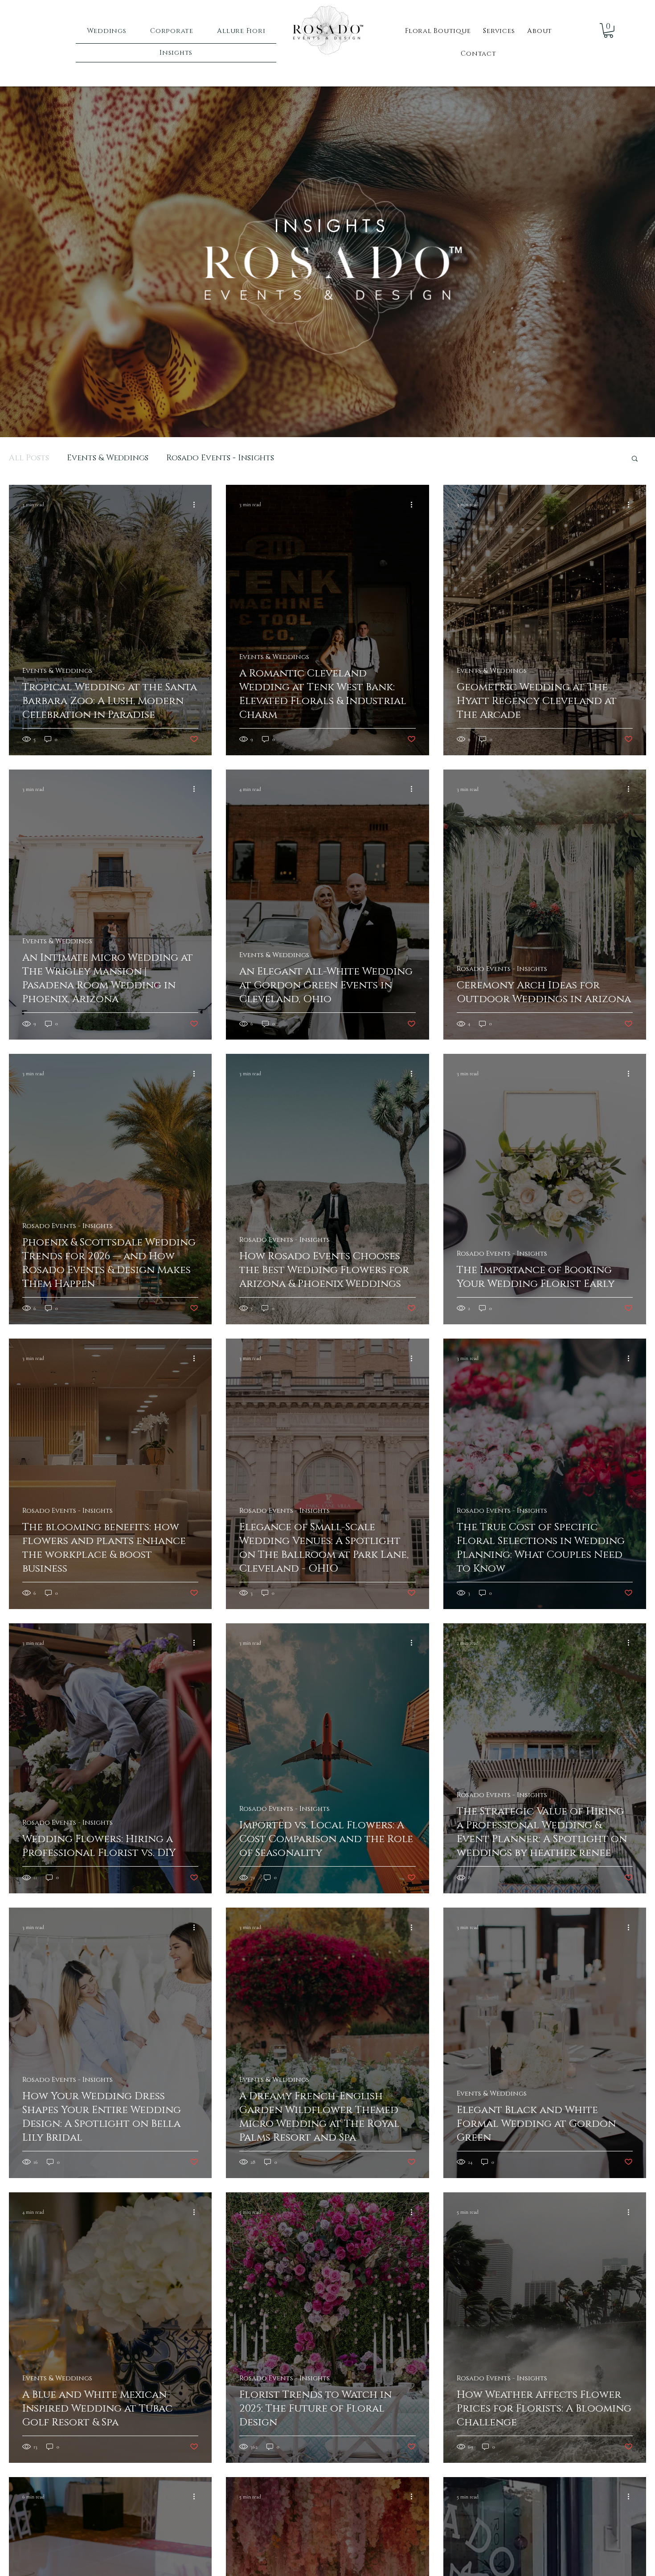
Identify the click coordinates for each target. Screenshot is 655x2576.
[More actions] (197, 504)
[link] (608, 31)
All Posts (29, 458)
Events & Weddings (108, 458)
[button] (635, 459)
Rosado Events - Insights (220, 458)
